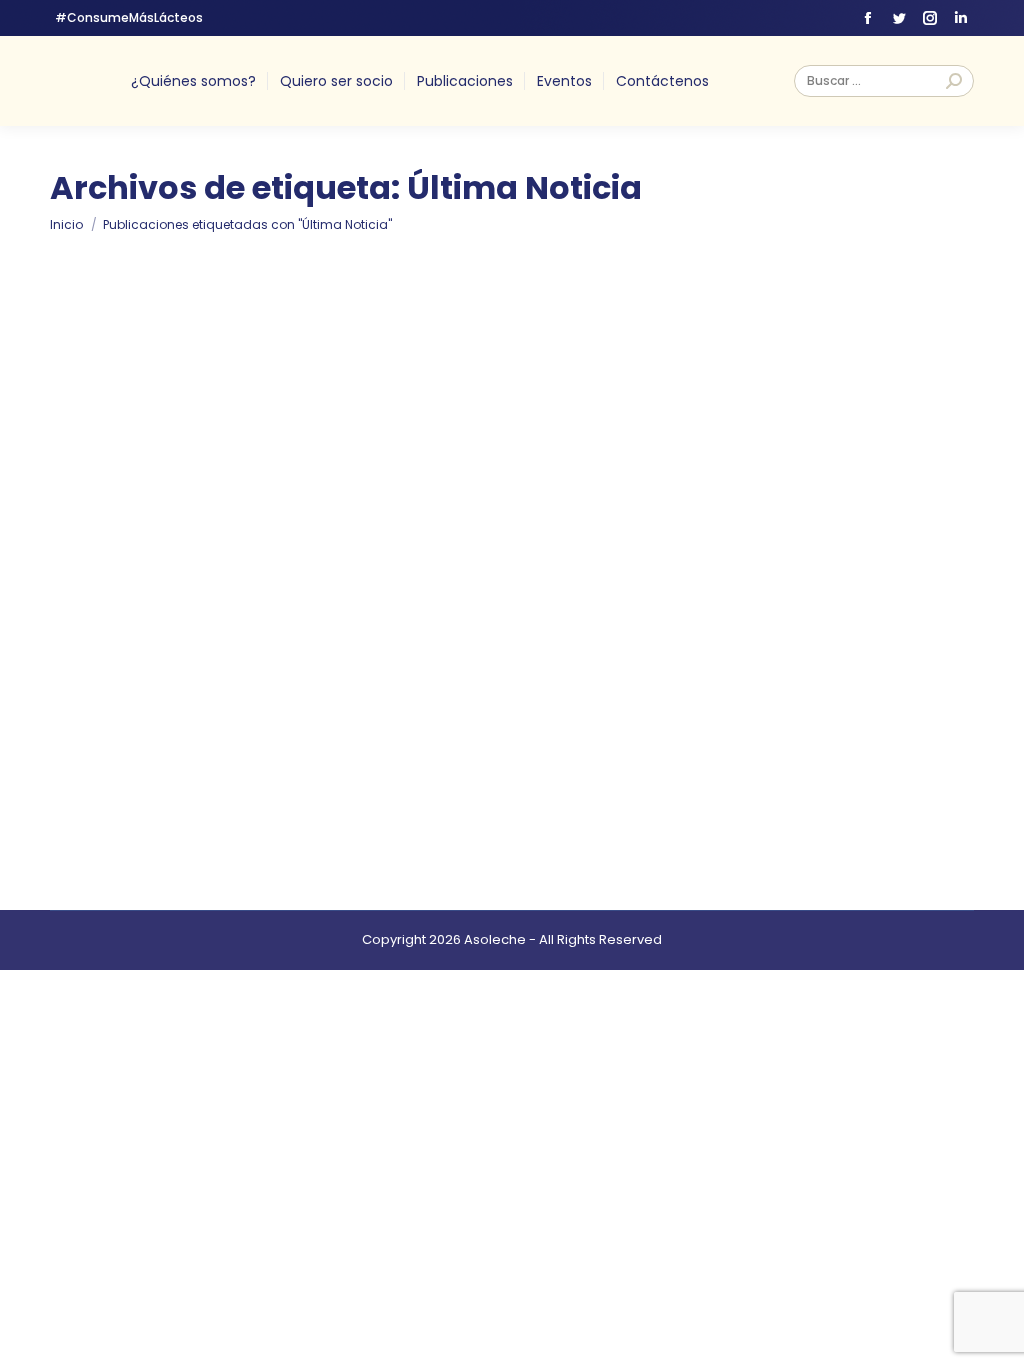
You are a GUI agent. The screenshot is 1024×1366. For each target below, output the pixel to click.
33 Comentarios (605, 739)
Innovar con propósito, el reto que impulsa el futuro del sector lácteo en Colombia (496, 706)
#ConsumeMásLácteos (129, 17)
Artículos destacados (145, 738)
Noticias (247, 738)
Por (323, 739)
